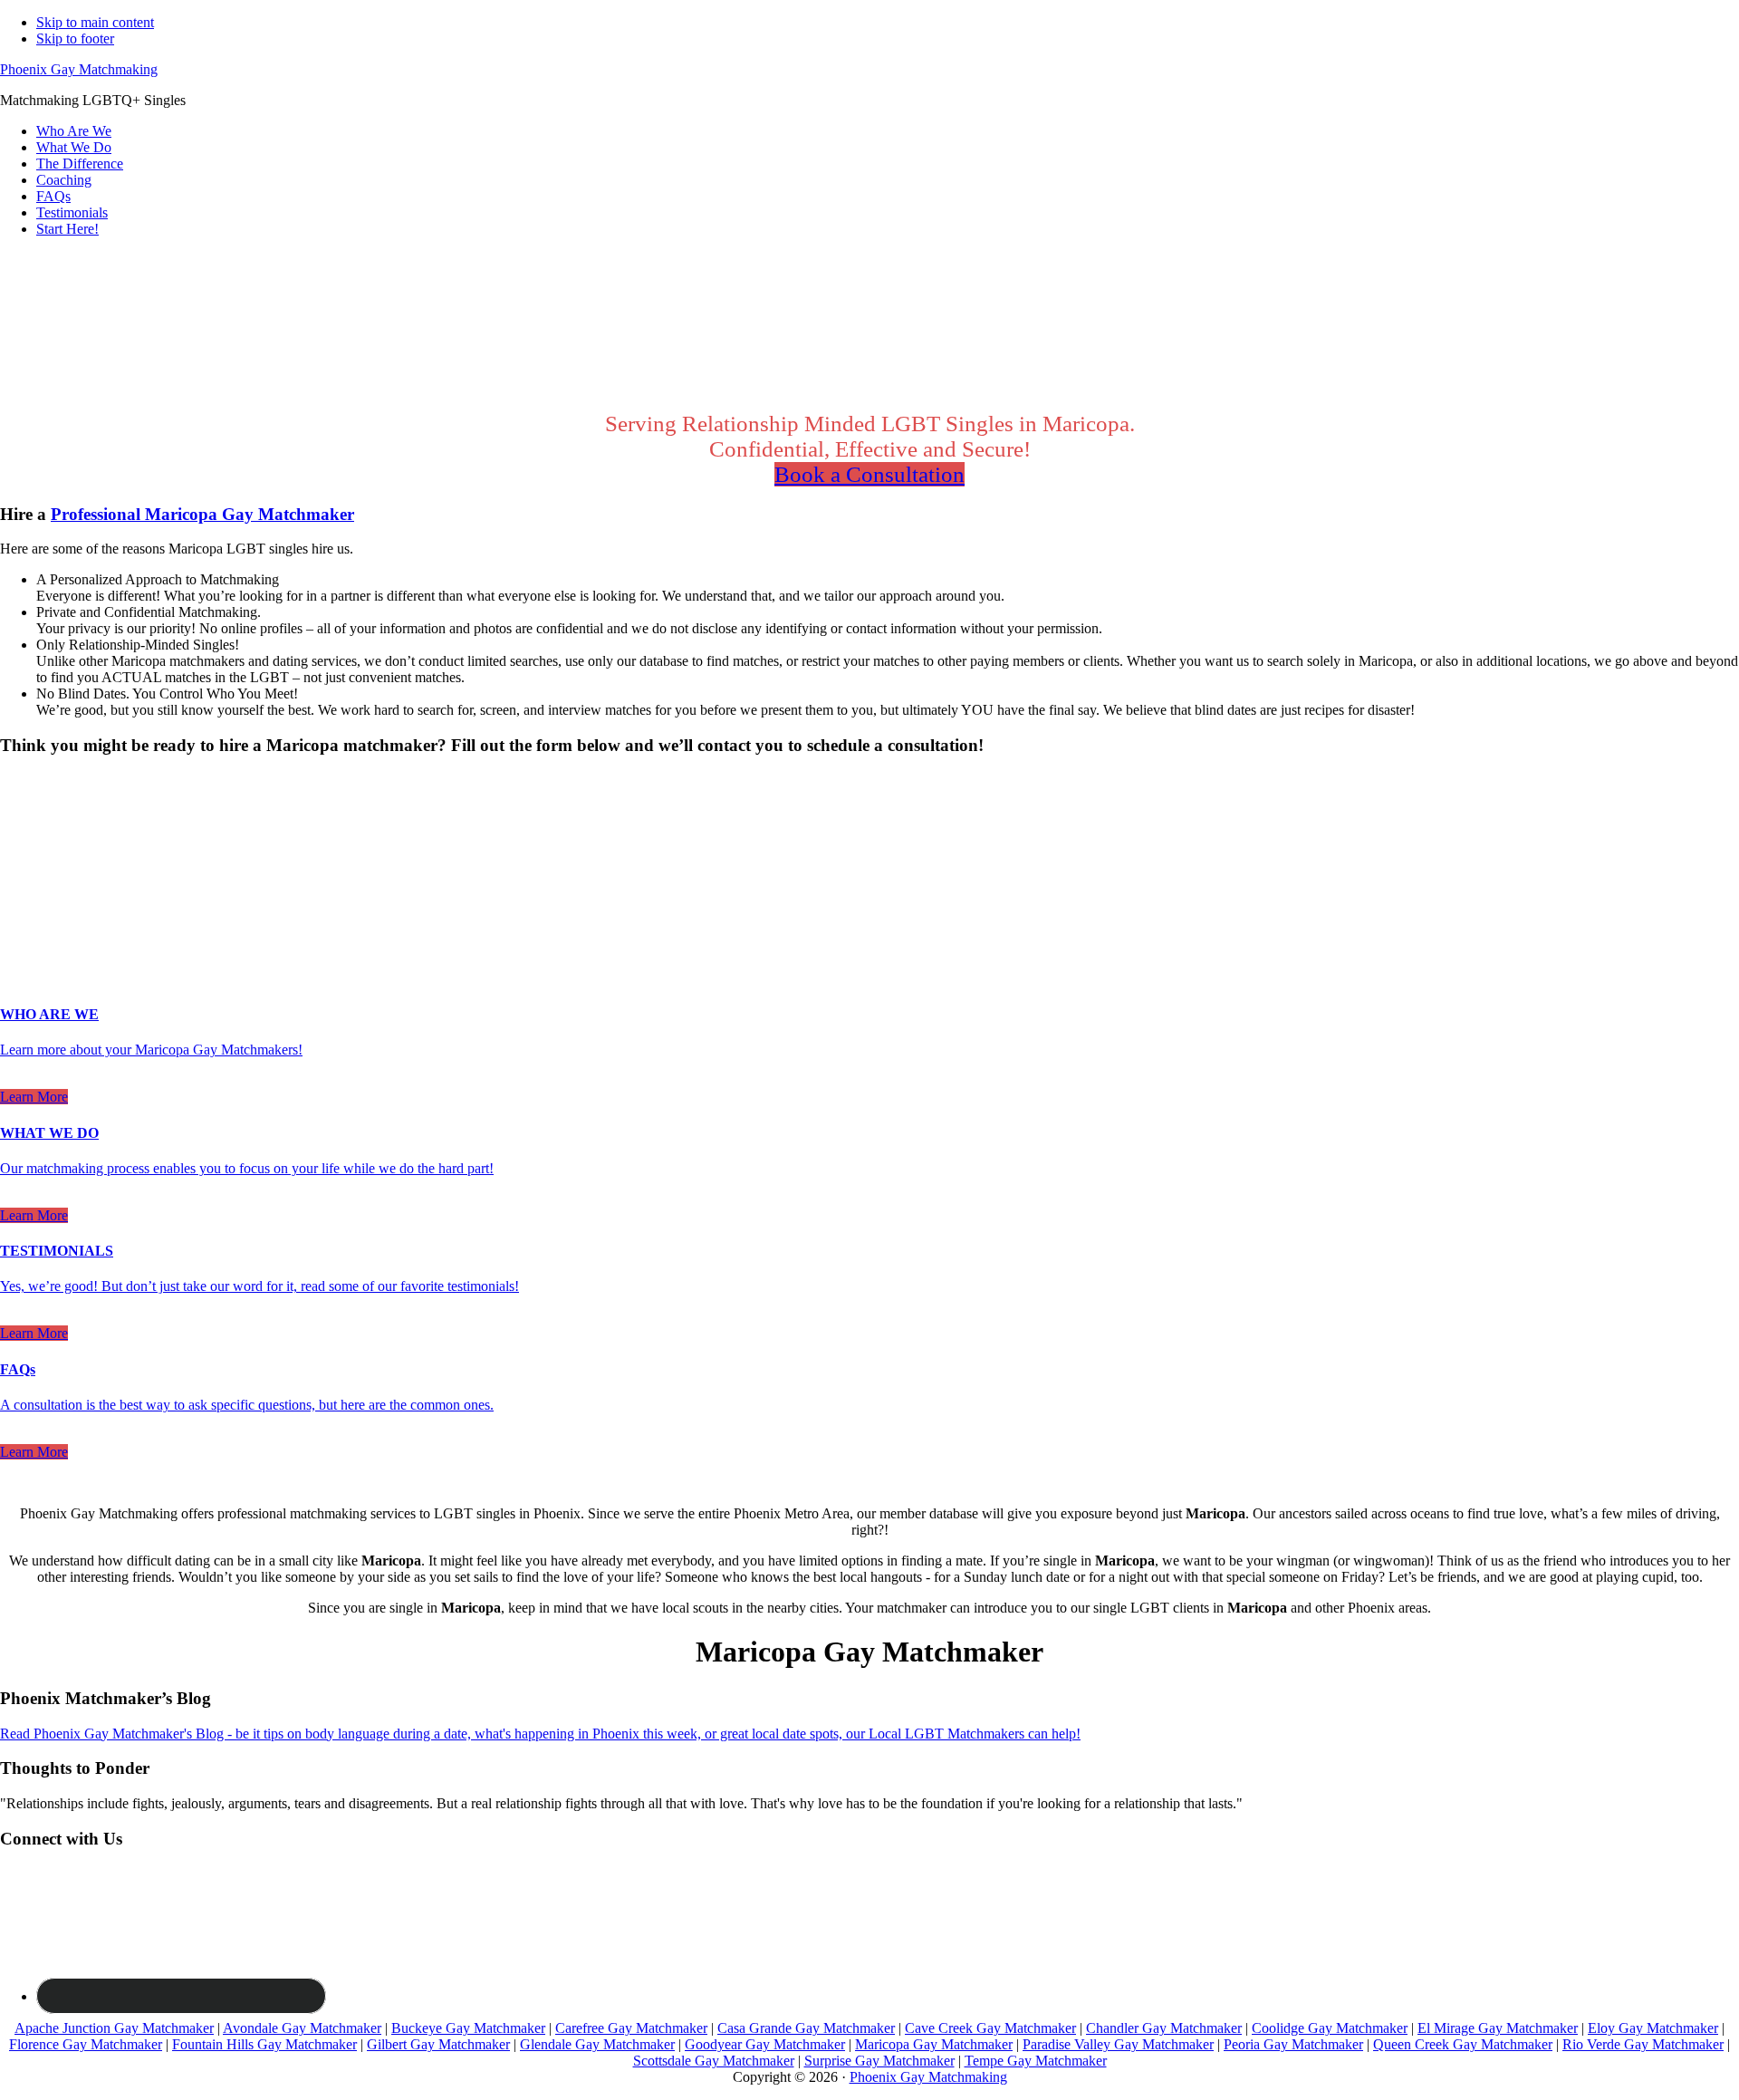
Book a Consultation (869, 474)
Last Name (37, 866)
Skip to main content (95, 22)
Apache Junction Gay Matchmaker (114, 2028)
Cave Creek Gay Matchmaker (990, 2028)
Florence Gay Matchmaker (86, 2044)
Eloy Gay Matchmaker (1653, 2028)
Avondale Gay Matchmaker (302, 2028)
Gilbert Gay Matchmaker (438, 2044)
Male (34, 812)
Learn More (34, 1097)
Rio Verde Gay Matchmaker (1643, 2044)
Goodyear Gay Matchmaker (765, 2044)
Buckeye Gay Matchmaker (468, 2028)
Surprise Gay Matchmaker (879, 2061)
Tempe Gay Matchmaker (1036, 2061)
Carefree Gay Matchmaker (631, 2028)
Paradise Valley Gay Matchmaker (1118, 2044)
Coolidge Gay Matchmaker (1330, 2028)
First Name (37, 847)
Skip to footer (75, 39)
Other (144, 812)
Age (18, 828)
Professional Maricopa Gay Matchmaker (202, 514)
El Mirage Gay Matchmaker (1498, 2028)
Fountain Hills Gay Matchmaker (264, 2044)
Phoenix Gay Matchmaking (79, 69)
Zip (15, 923)
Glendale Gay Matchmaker (597, 2044)
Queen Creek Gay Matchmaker (1463, 2044)
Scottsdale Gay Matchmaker (714, 2061)
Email (22, 885)
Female (88, 812)
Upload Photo (40, 941)
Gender (27, 780)
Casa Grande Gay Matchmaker (806, 2028)
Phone (24, 904)
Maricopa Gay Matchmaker (934, 2044)
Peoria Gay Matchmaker (1293, 2044)
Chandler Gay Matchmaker (1164, 2028)
